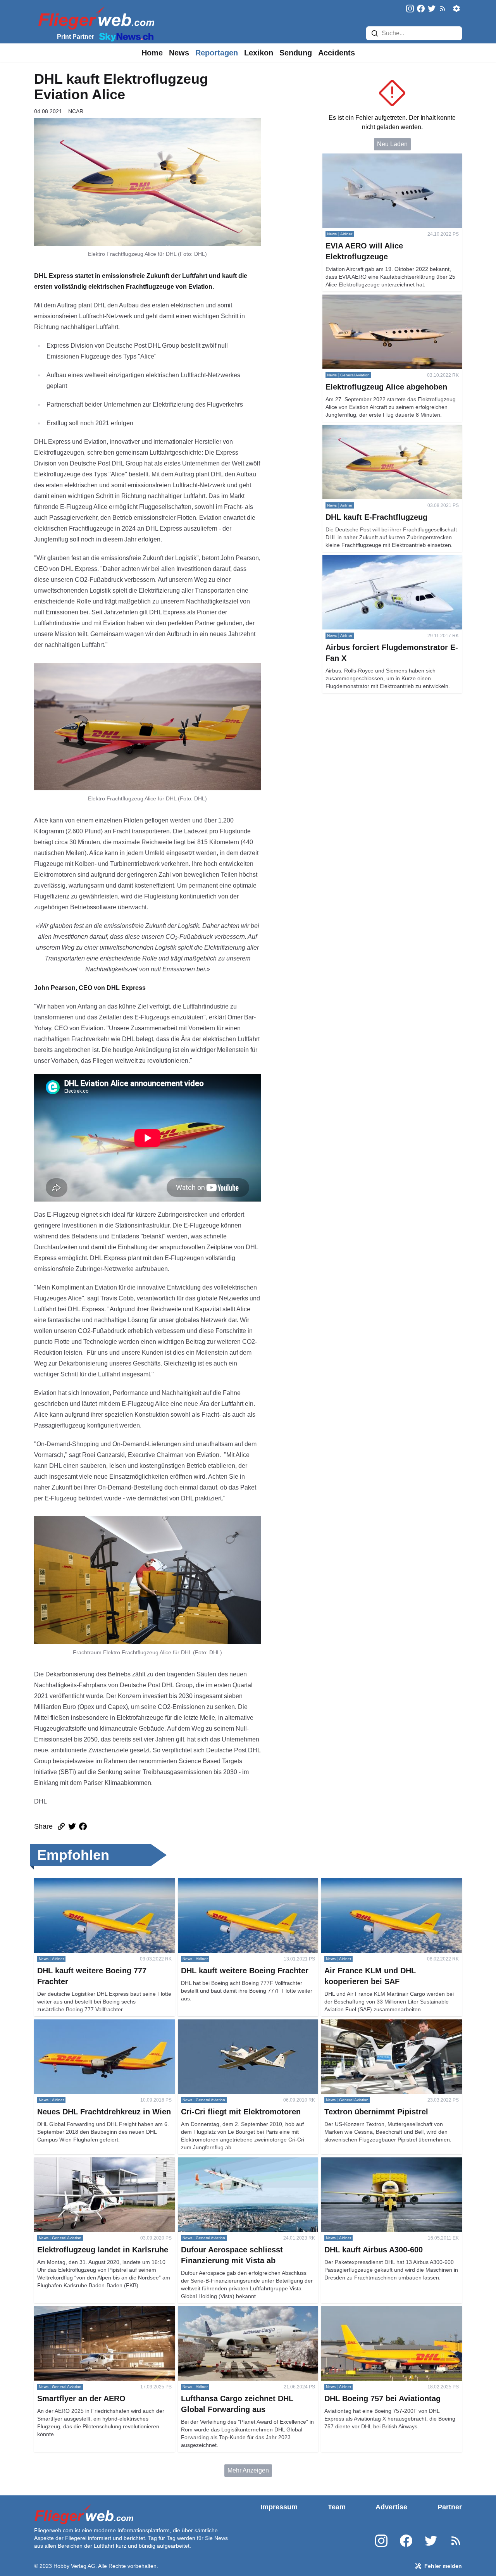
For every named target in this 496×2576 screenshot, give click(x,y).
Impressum (279, 2507)
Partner (450, 2507)
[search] (375, 33)
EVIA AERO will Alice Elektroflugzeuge (376, 158)
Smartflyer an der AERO (67, 2311)
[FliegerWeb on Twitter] (432, 9)
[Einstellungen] (456, 9)
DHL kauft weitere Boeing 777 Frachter (87, 1883)
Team (337, 2507)
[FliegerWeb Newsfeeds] (443, 9)
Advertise (391, 2507)
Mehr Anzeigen (248, 2470)
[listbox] (152, 53)
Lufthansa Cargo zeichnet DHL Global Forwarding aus (246, 2315)
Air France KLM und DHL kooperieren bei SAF (385, 1883)
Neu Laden (392, 144)
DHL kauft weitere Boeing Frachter (225, 1883)
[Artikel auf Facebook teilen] (83, 1826)
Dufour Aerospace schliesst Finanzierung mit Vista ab (247, 2166)
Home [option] (152, 53)
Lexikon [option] (259, 53)
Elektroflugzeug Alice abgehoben (368, 299)
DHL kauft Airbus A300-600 (358, 2162)
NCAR (76, 111)
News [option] (179, 53)
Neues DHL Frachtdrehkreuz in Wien (85, 2024)
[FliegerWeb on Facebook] (421, 9)
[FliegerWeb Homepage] (95, 18)
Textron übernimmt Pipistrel (359, 2024)
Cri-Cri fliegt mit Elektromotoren (221, 2024)
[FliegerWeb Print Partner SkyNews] (125, 36)
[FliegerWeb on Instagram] (410, 9)
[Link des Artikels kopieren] (61, 1826)
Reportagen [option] (217, 53)
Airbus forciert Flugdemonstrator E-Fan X (379, 560)
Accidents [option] (337, 53)
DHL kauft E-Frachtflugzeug (360, 429)
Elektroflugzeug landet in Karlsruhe (82, 2162)
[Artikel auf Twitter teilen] (72, 1826)
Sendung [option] (296, 53)
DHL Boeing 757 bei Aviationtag (365, 2311)
